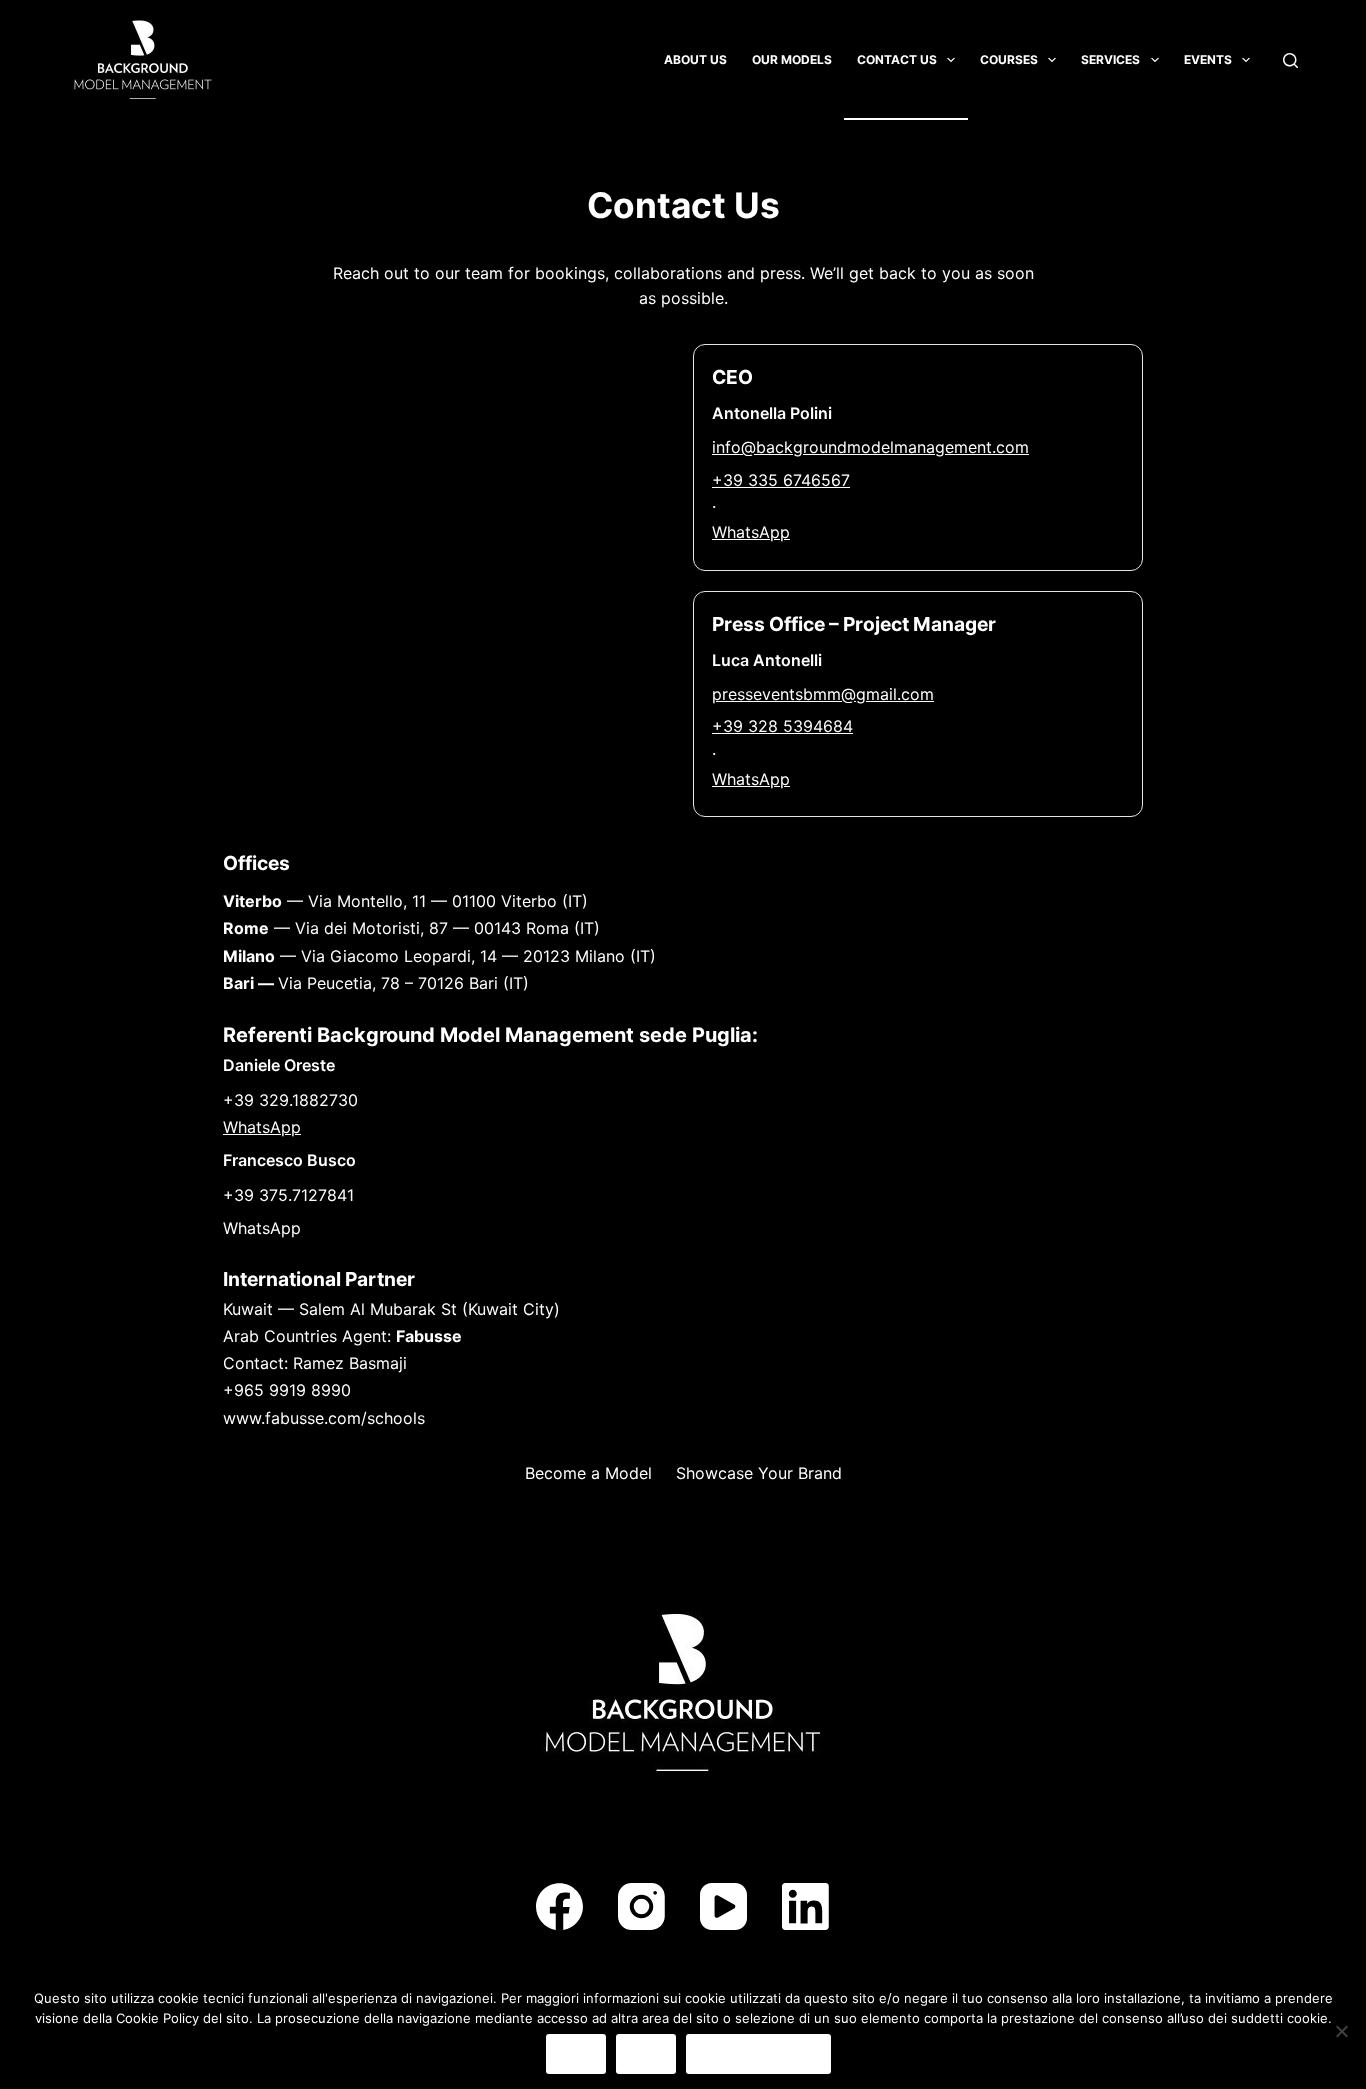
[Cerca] (1290, 60)
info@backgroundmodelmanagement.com (870, 447)
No (646, 2053)
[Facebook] (559, 1906)
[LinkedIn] (805, 1906)
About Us (695, 59)
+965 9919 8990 (287, 1390)
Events (1208, 59)
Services (1110, 59)
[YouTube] (723, 1906)
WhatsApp (751, 532)
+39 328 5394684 (782, 726)
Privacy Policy (758, 2053)
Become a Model (588, 1473)
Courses (1009, 59)
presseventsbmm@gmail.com (823, 694)
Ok (576, 2053)
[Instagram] (641, 1906)
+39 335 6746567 (781, 480)
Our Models (792, 59)
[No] (1341, 2031)
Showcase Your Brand (759, 1473)
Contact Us (897, 59)
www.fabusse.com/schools (324, 1418)
